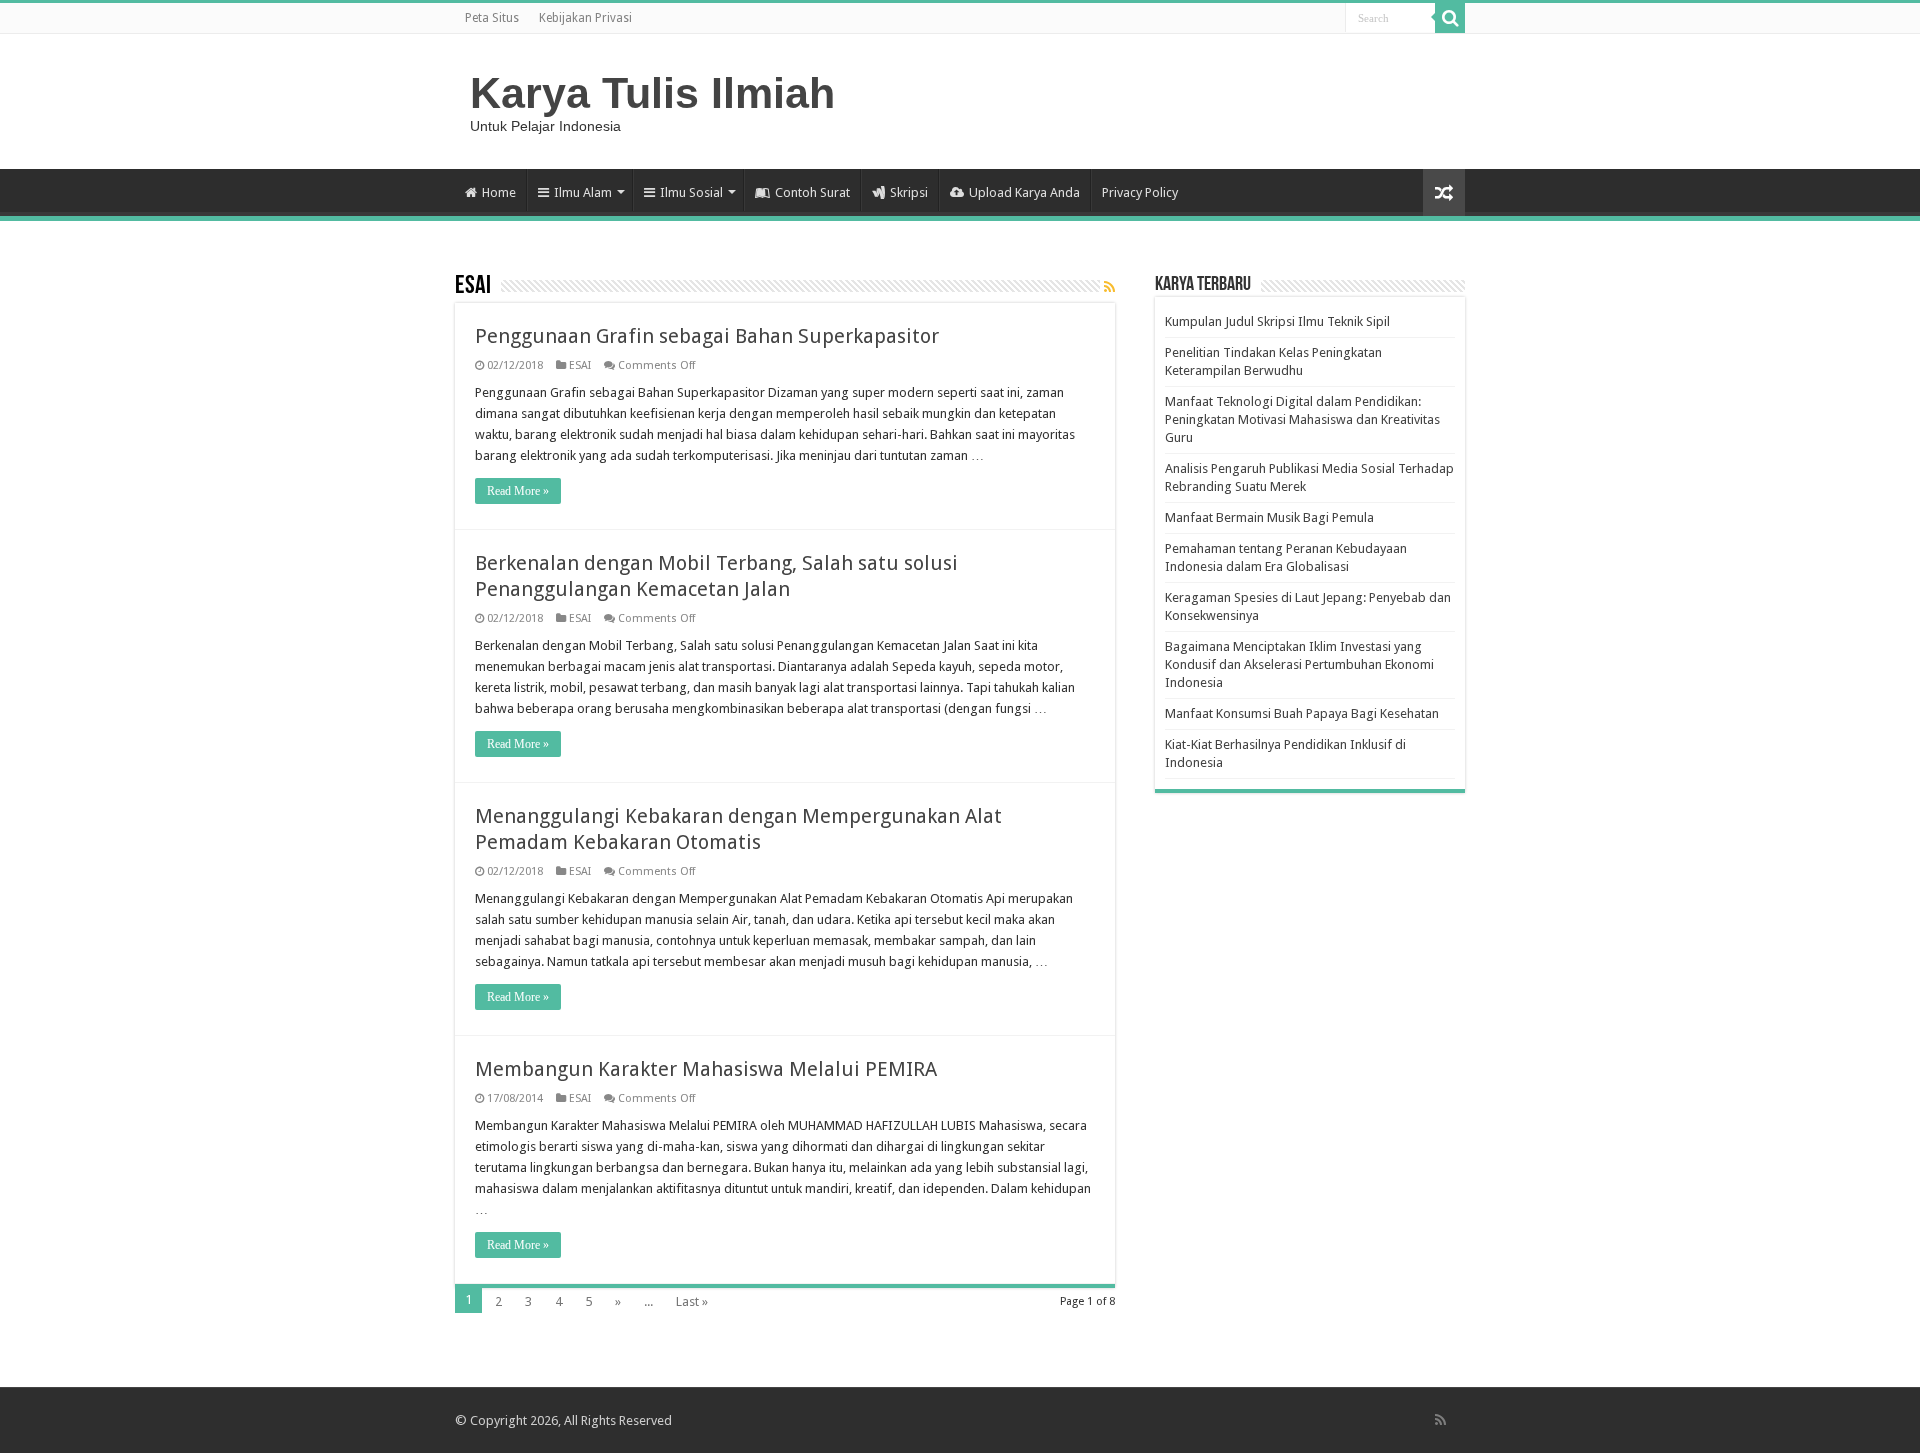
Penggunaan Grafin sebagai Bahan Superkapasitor (707, 336)
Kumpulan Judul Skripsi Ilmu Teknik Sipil (1277, 321)
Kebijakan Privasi (585, 18)
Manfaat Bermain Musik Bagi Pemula (1269, 517)
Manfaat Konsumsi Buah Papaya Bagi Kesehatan (1302, 713)
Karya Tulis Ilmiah (652, 93)
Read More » (518, 491)
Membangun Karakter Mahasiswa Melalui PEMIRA (706, 1069)
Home (499, 192)
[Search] (1450, 18)
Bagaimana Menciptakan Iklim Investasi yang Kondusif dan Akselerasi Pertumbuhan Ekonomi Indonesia (1299, 664)
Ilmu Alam (583, 192)
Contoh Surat (812, 192)
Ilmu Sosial (691, 192)
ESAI (580, 365)
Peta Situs (492, 18)
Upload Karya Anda (1024, 192)
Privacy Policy (1140, 192)
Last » (692, 1301)
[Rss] (1440, 1420)
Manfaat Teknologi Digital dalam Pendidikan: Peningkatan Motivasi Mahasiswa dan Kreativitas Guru (1302, 419)
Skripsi (909, 192)
